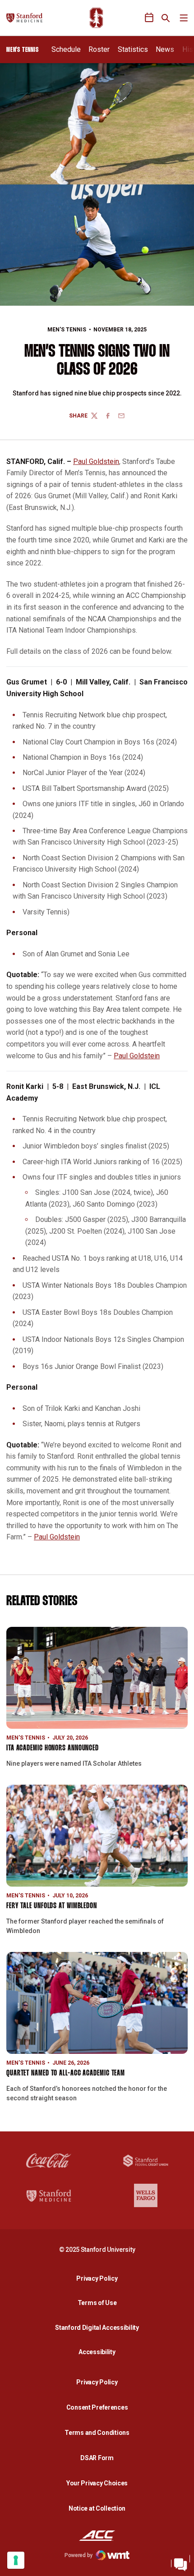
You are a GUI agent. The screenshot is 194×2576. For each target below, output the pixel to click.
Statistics (133, 49)
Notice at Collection (97, 2508)
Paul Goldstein (96, 461)
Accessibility (99, 2352)
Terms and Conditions (97, 2433)
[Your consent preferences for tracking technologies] (16, 2560)
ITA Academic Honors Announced (53, 1748)
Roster (99, 49)
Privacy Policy (99, 2278)
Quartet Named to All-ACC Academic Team (66, 2073)
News (165, 49)
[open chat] (180, 2562)
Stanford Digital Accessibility (99, 2327)
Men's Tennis (67, 330)
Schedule (66, 49)
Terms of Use (97, 2303)
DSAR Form (97, 2458)
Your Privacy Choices (97, 2483)
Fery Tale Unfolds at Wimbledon (52, 1906)
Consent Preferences (97, 2407)
